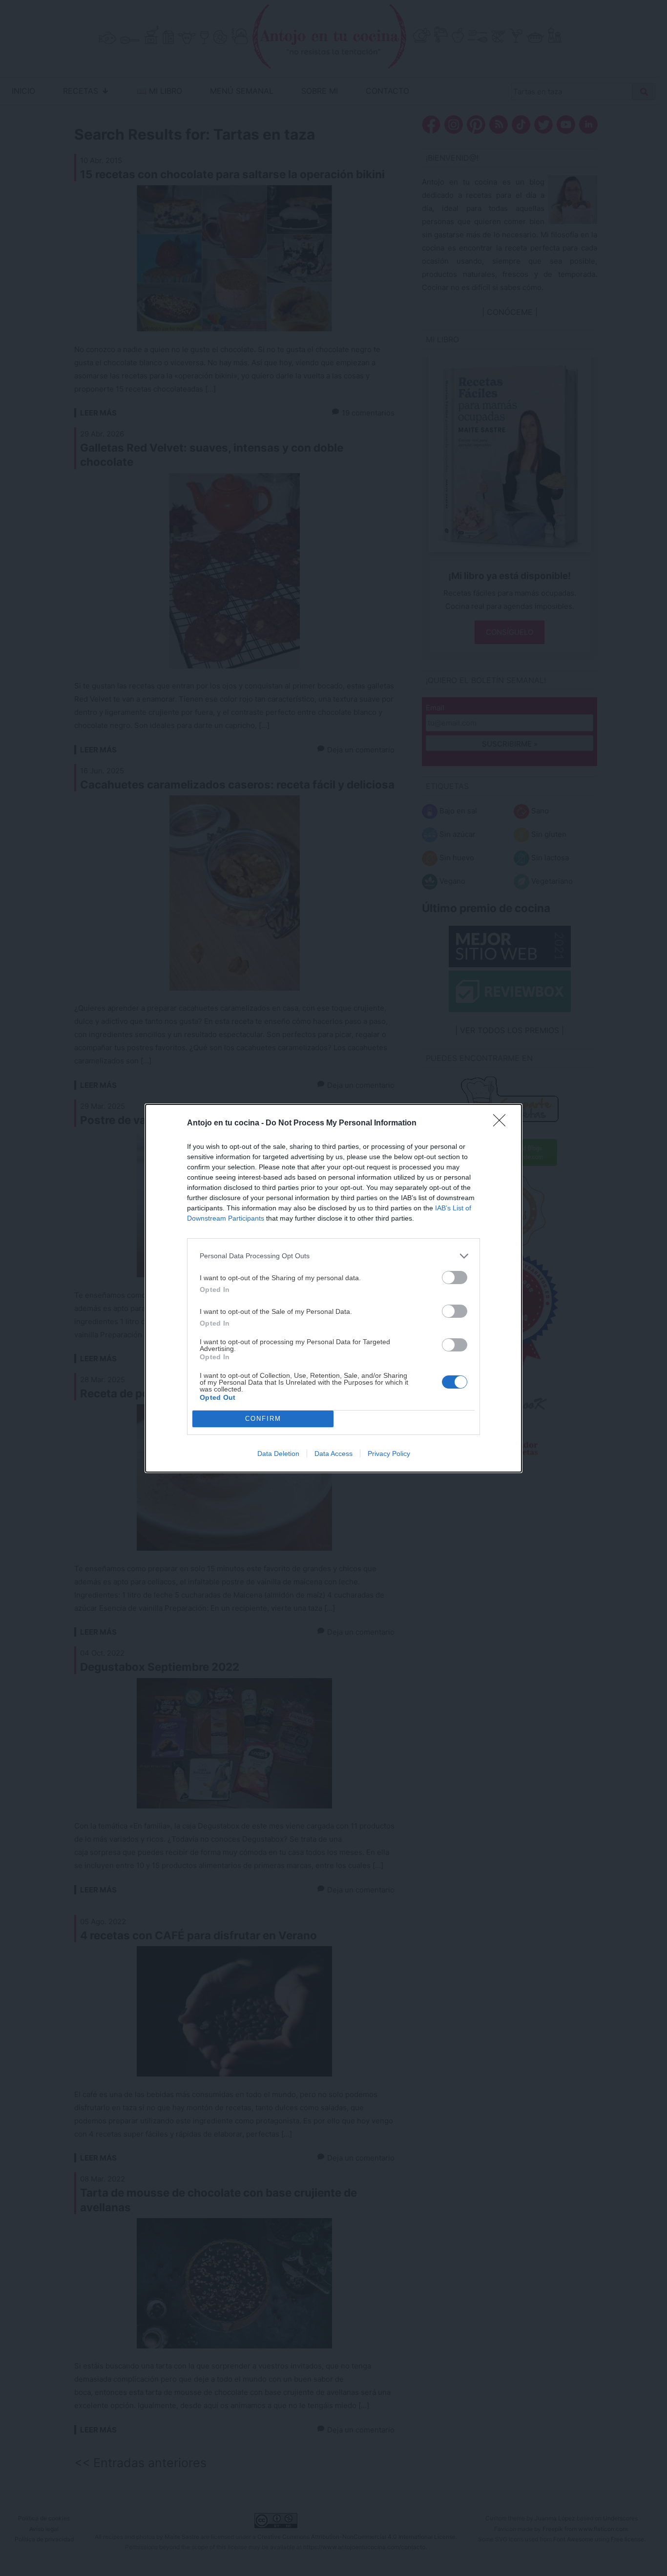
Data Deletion (278, 1454)
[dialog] (333, 1288)
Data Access (333, 1454)
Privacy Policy (389, 1454)
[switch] (455, 1278)
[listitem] (333, 1256)
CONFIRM (263, 1419)
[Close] (502, 1123)
